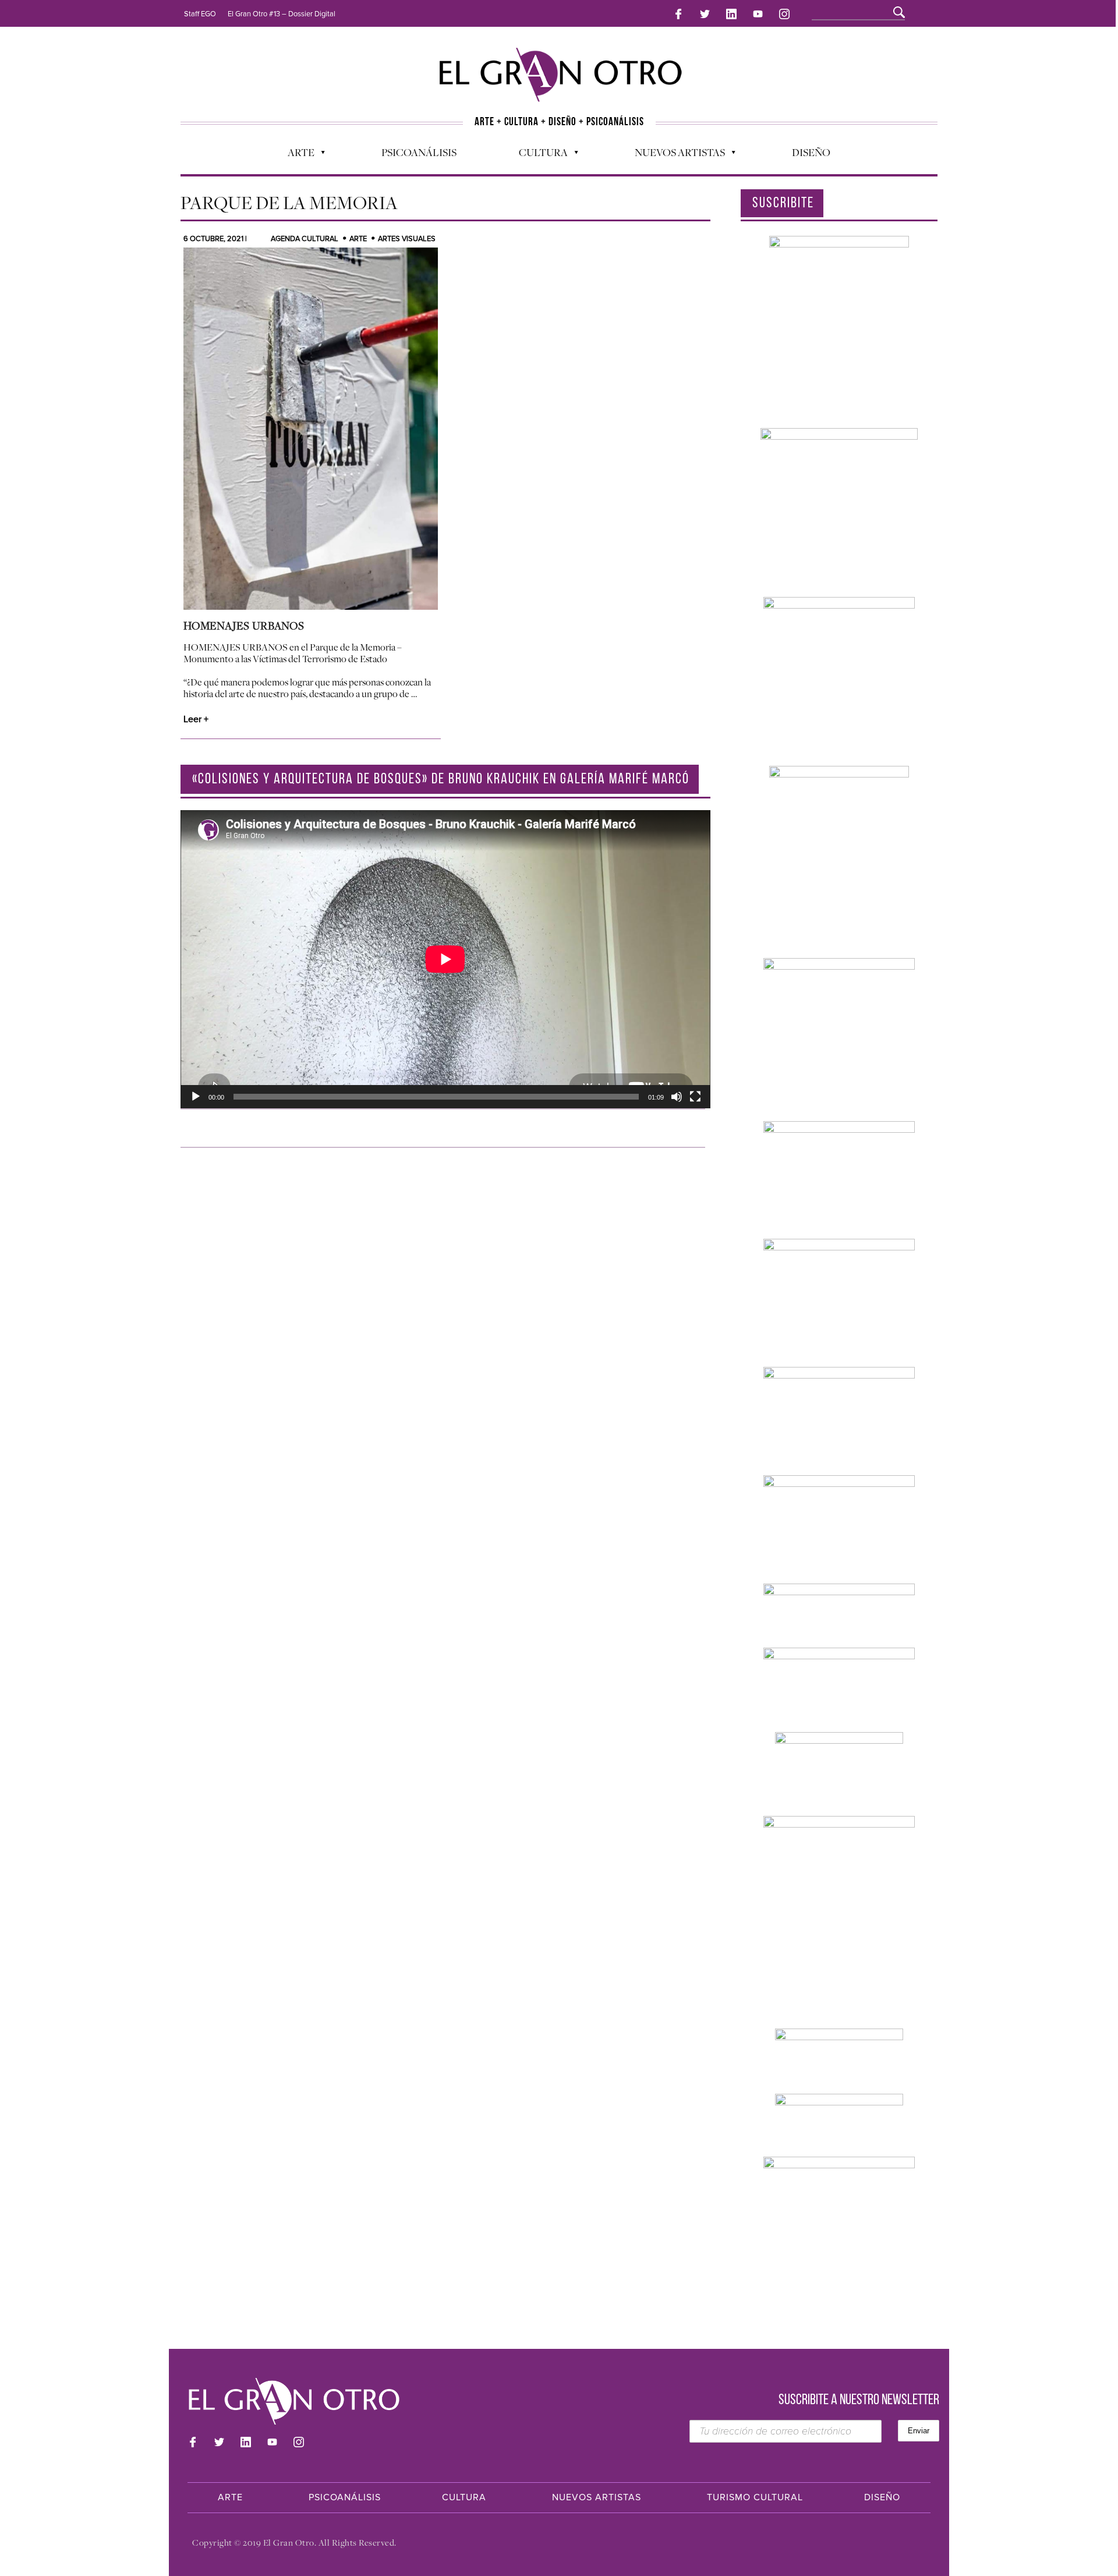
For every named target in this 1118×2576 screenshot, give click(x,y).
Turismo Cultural (755, 2497)
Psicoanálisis (419, 152)
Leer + (196, 719)
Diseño (811, 152)
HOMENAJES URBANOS (244, 626)
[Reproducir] (196, 1097)
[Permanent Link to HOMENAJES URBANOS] (311, 429)
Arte (295, 155)
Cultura (537, 155)
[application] (445, 959)
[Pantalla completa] (695, 1097)
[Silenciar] (677, 1097)
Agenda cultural (305, 239)
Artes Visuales (407, 239)
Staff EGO (200, 14)
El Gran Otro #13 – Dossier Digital (282, 14)
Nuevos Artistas (674, 155)
